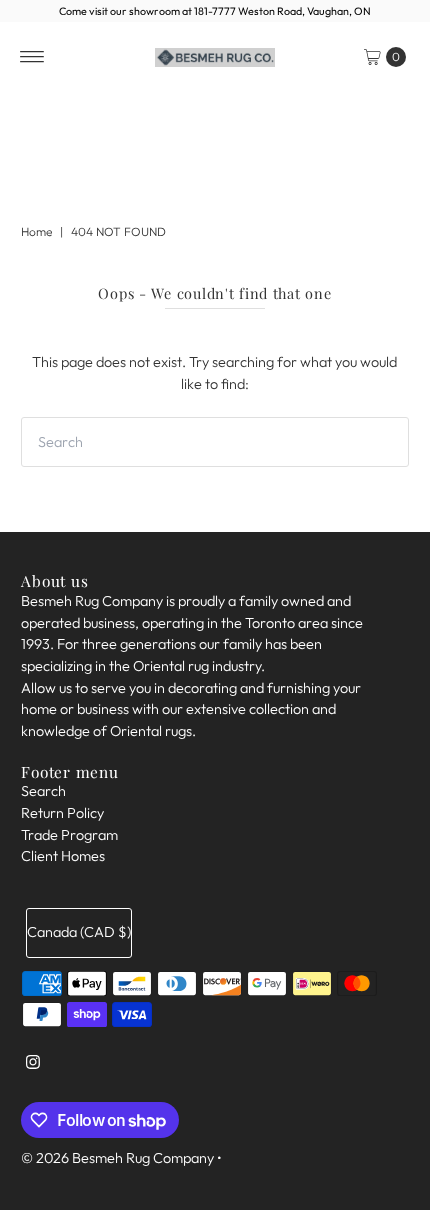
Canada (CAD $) (79, 932)
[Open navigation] (32, 57)
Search (43, 791)
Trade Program (69, 835)
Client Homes (63, 856)
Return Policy (62, 813)
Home (36, 231)
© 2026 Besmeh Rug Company (117, 1158)
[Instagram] (33, 1070)
